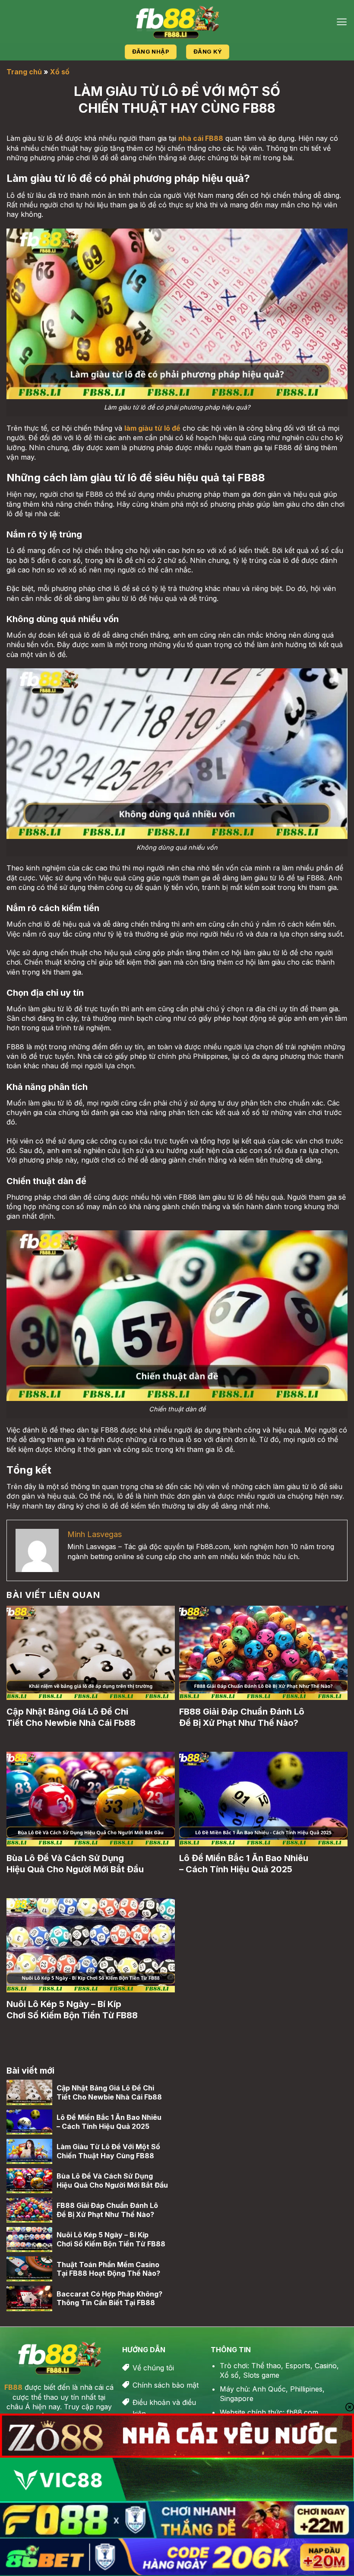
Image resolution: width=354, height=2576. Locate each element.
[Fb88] (177, 22)
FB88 (13, 2387)
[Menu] (342, 22)
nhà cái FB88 (201, 138)
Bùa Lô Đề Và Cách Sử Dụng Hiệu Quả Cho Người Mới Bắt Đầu (75, 1864)
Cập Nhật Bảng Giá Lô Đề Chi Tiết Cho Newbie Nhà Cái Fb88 (71, 1717)
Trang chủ (24, 72)
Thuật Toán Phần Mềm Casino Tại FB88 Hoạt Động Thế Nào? (108, 2269)
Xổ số (60, 72)
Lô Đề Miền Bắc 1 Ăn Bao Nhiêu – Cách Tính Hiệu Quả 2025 (244, 1864)
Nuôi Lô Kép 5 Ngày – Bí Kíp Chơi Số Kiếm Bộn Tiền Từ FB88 (72, 2010)
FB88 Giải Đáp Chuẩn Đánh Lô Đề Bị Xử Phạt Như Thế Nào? (242, 1717)
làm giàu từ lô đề (152, 428)
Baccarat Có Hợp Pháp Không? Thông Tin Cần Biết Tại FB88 (109, 2298)
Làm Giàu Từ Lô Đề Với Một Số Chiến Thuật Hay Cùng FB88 (108, 2151)
